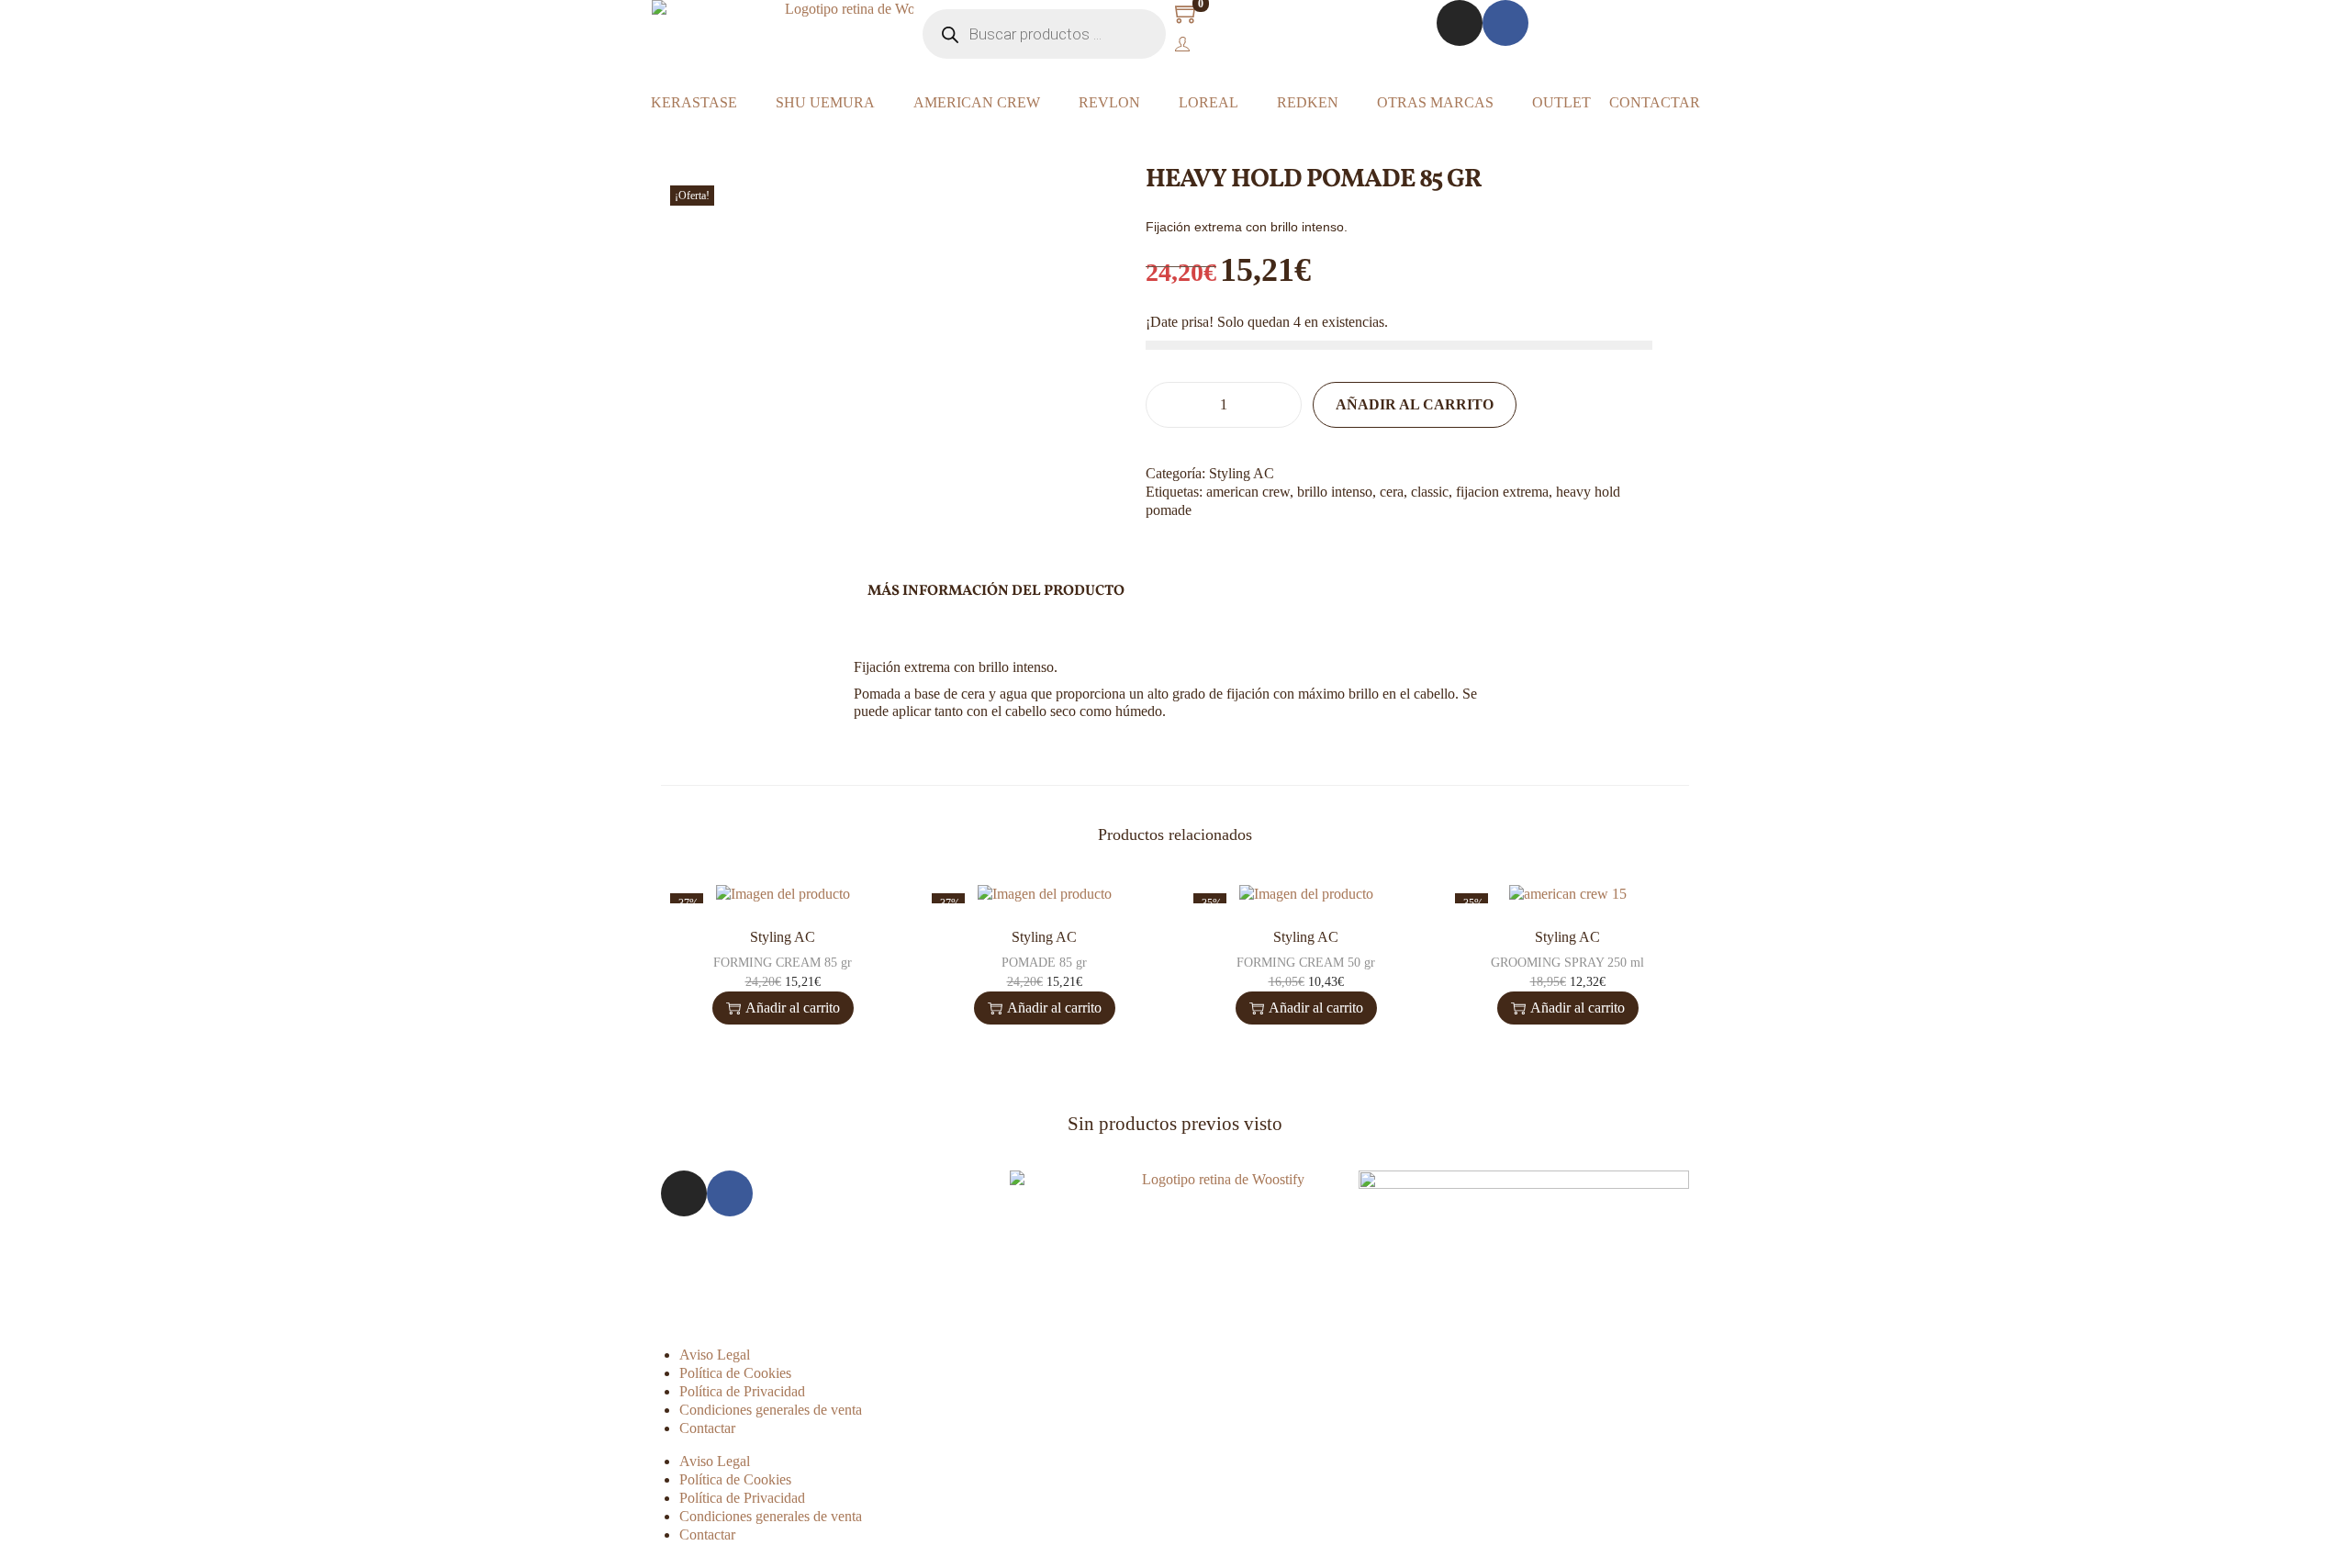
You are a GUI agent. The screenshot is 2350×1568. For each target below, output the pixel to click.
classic (1430, 492)
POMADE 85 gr (1044, 963)
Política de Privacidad (742, 1391)
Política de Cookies (735, 1373)
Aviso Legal (715, 1355)
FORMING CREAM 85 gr (783, 963)
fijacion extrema (1502, 492)
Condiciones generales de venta (771, 1410)
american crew (1248, 492)
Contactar (707, 1428)
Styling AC (1242, 473)
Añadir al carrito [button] (793, 1008)
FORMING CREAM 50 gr (1306, 963)
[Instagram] (1460, 23)
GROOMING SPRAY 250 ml (1567, 963)
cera (1392, 492)
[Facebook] (1505, 23)
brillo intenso (1335, 492)
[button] (1151, 547)
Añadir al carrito (1415, 404)
